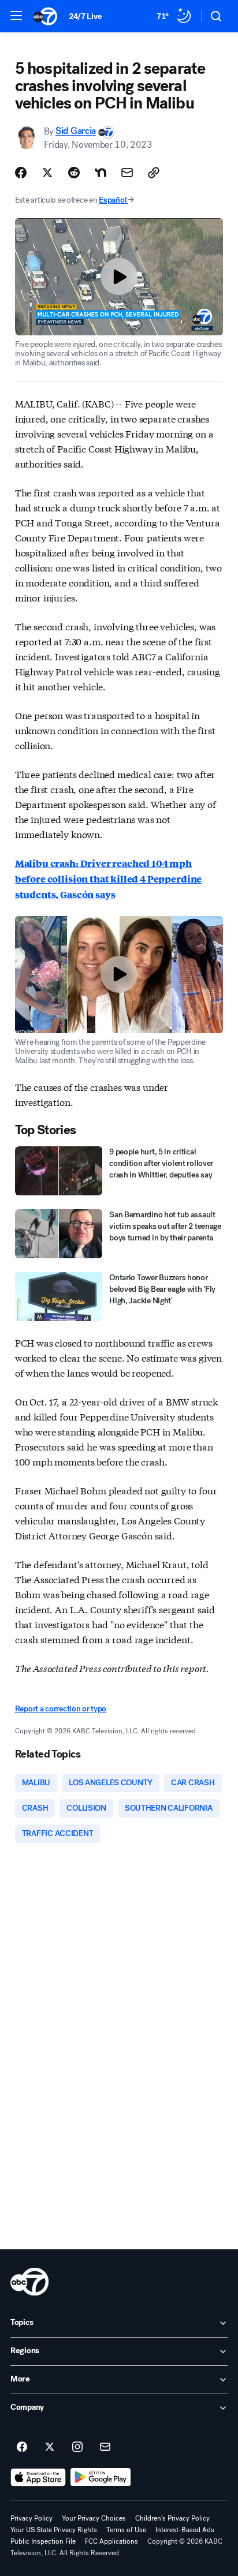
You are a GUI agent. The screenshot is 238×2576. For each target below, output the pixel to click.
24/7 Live (85, 16)
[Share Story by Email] (127, 173)
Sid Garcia (76, 131)
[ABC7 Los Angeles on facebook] (22, 2447)
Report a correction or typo (61, 1709)
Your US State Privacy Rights (54, 2530)
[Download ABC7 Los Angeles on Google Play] (101, 2477)
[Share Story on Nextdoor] (101, 173)
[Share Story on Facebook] (21, 173)
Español (113, 200)
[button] (16, 16)
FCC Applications (111, 2541)
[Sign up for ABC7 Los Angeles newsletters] (105, 2447)
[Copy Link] (154, 173)
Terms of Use (126, 2530)
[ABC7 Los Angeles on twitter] (50, 2447)
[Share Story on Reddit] (74, 173)
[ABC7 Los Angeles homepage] (45, 16)
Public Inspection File (43, 2541)
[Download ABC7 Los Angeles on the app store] (38, 2477)
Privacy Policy (31, 2518)
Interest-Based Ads (185, 2530)
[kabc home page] (29, 2282)
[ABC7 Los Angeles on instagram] (77, 2447)
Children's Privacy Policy (172, 2518)
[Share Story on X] (47, 173)
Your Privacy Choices (94, 2518)
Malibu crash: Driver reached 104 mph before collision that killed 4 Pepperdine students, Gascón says (108, 879)
